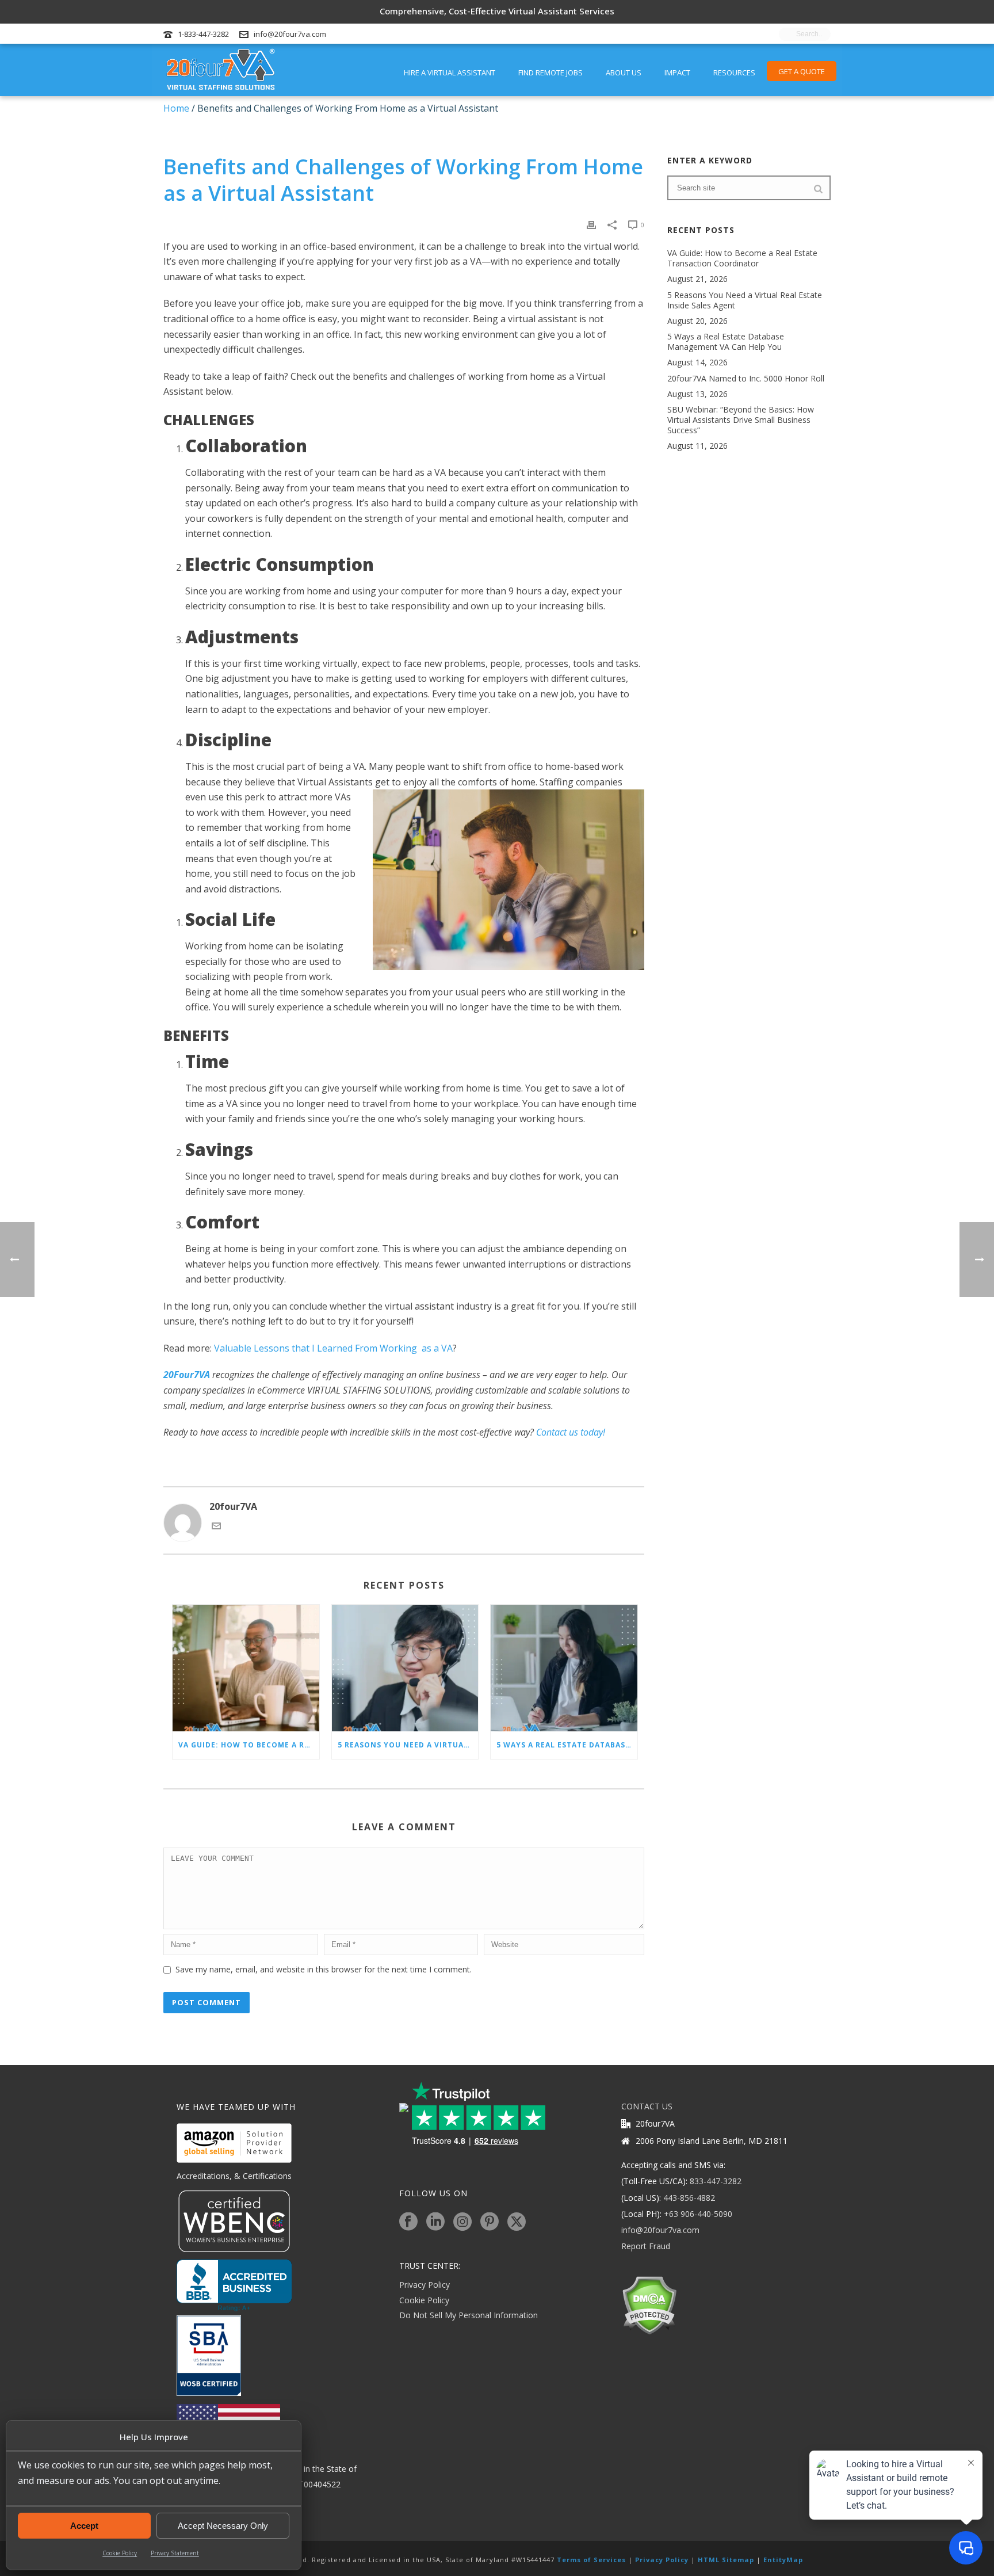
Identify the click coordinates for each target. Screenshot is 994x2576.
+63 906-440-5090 (698, 2214)
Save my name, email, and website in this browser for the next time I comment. (324, 1969)
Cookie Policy (120, 2553)
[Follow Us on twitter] (517, 2222)
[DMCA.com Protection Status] (649, 2305)
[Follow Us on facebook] (408, 2222)
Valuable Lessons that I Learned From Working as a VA (332, 1348)
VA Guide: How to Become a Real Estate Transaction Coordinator (249, 1745)
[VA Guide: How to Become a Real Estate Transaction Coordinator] (246, 1668)
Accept (84, 2526)
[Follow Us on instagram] (462, 2222)
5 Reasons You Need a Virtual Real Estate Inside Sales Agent (408, 1745)
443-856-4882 (689, 2198)
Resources (734, 72)
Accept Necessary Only (223, 2526)
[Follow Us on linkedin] (435, 2222)
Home (176, 108)
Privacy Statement (175, 2553)
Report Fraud (646, 2246)
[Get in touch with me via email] (216, 1527)
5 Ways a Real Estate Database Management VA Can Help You (567, 1745)
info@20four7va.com (290, 34)
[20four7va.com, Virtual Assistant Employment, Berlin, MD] (234, 2285)
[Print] (591, 224)
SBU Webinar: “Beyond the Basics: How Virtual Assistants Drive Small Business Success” (741, 420)
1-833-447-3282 (203, 34)
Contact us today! (571, 1432)
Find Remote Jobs (550, 72)
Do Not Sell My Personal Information (469, 2315)
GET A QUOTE (802, 71)
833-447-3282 (716, 2181)
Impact (677, 72)
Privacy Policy (425, 2285)
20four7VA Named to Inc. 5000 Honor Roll (746, 379)
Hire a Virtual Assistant (450, 72)
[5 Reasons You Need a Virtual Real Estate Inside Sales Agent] (405, 1668)
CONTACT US (647, 2106)
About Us (624, 72)
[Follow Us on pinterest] (490, 2222)
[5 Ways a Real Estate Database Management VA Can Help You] (564, 1668)
